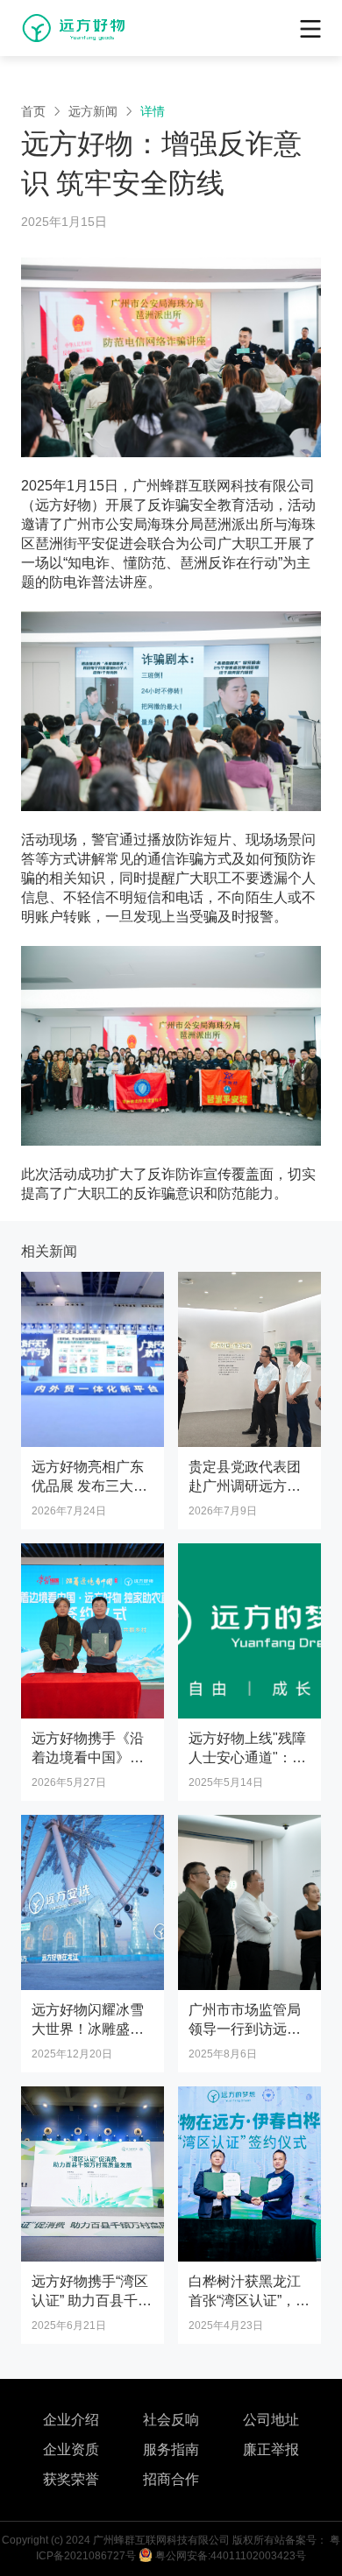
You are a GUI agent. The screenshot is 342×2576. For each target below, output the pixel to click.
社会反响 (171, 2420)
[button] (310, 27)
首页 (33, 111)
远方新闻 (93, 111)
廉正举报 (271, 2449)
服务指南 (171, 2449)
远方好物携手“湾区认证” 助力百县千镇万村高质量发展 (92, 2301)
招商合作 (171, 2479)
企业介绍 (71, 2420)
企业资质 (71, 2449)
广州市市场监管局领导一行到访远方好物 (245, 2029)
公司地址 (271, 2420)
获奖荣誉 (71, 2479)
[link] (33, 111)
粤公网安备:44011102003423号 (229, 2556)
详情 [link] (153, 111)
